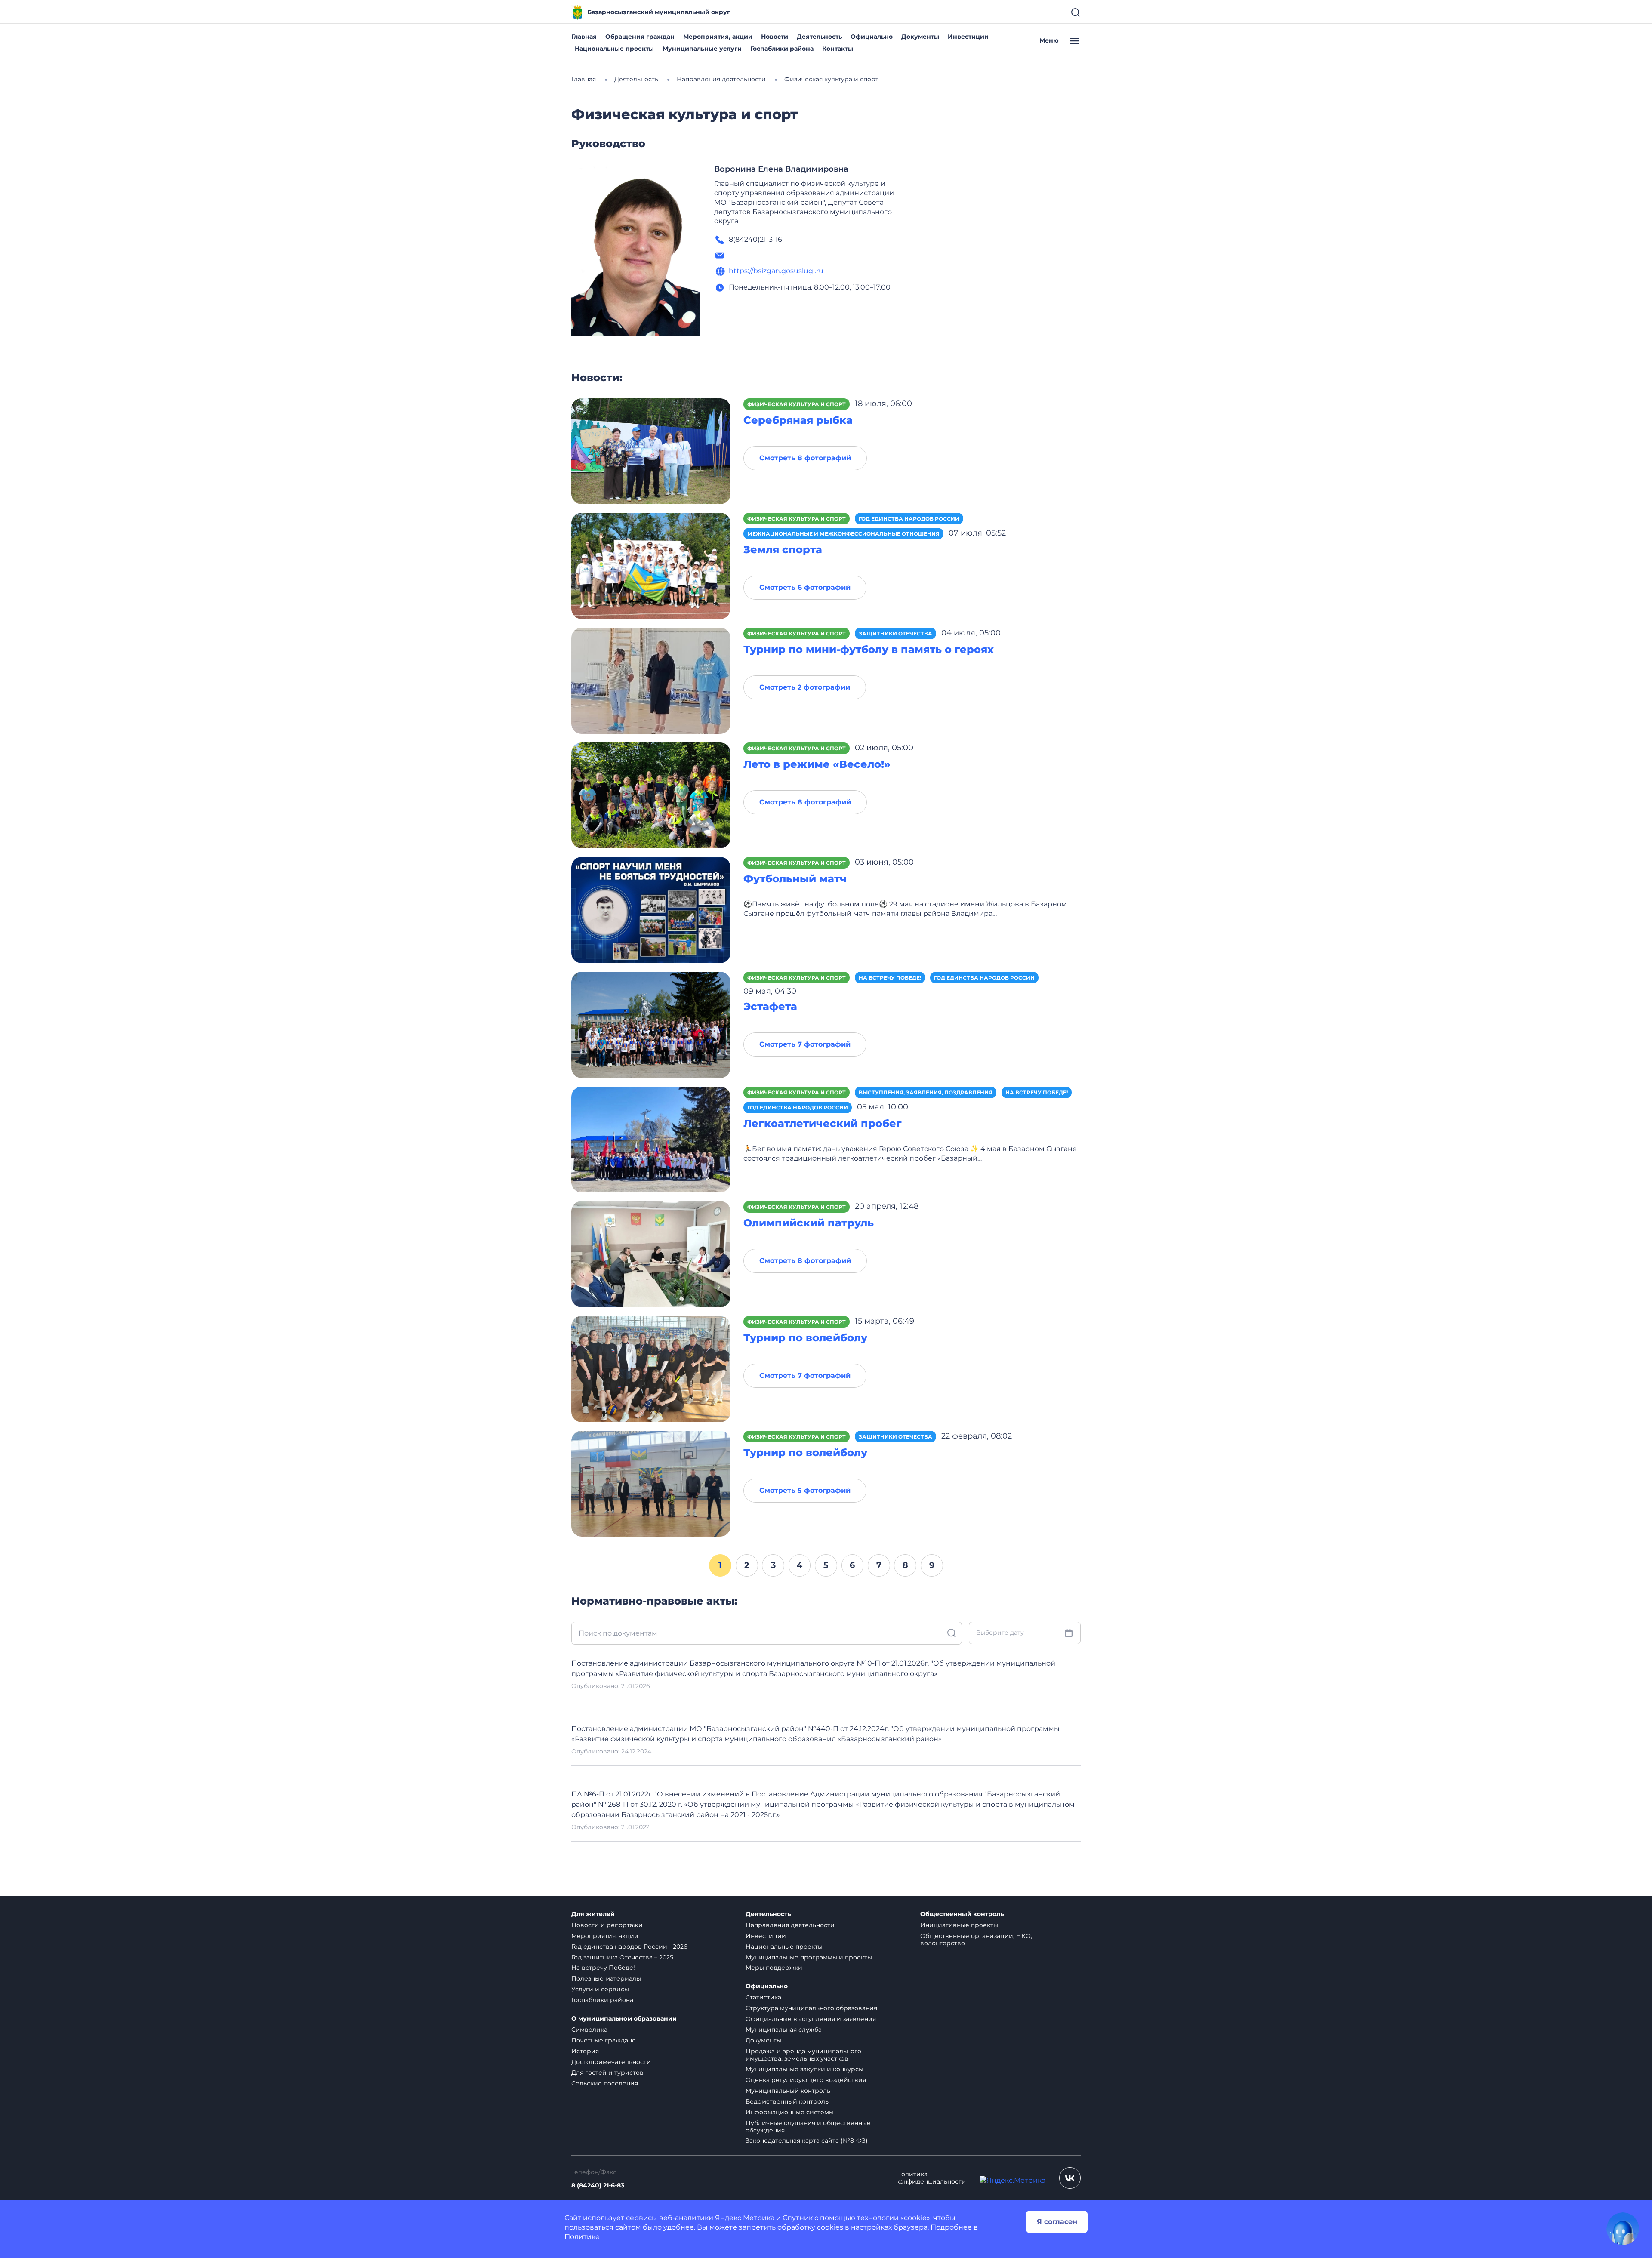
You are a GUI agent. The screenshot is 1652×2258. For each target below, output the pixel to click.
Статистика (763, 1997)
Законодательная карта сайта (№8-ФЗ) (807, 2141)
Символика (589, 2030)
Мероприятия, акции (718, 37)
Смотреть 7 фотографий (805, 1044)
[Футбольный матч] (651, 910)
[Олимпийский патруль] (651, 1254)
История (585, 2051)
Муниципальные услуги (702, 49)
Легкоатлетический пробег (823, 1123)
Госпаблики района (782, 49)
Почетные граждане (604, 2040)
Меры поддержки (774, 1968)
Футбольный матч (795, 879)
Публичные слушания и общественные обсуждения (808, 2127)
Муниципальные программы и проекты (809, 1957)
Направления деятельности (790, 1925)
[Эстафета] (651, 1024)
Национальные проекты (614, 49)
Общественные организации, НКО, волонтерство (976, 1939)
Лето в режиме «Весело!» (817, 764)
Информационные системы (790, 2112)
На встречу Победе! (890, 978)
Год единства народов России (909, 519)
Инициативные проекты (959, 1925)
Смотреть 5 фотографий (805, 1490)
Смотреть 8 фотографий (805, 458)
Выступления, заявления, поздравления (926, 1092)
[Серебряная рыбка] (651, 451)
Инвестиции (968, 37)
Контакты (838, 49)
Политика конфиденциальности (931, 2178)
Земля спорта (783, 550)
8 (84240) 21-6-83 (598, 2186)
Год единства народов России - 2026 (629, 1947)
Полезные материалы (606, 1978)
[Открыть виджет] (1623, 2229)
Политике (582, 2237)
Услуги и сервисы (600, 1989)
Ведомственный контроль (787, 2101)
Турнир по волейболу (805, 1338)
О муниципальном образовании (624, 2019)
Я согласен (1057, 2222)
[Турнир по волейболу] (651, 1368)
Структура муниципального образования (811, 2008)
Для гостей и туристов (607, 2073)
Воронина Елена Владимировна (781, 169)
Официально (872, 37)
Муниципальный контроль (788, 2091)
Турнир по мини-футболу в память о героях (869, 649)
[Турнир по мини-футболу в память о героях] (651, 680)
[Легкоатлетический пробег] (651, 1139)
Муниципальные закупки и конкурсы (804, 2069)
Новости (775, 37)
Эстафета (770, 1006)
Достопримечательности (611, 2062)
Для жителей (593, 1914)
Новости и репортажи (607, 1925)
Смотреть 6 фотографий (805, 587)
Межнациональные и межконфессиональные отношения (843, 534)
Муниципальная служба (784, 2030)
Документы (920, 37)
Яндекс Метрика (745, 2218)
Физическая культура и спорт (797, 404)
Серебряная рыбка (798, 420)
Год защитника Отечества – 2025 (622, 1957)
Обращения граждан (640, 37)
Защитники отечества (895, 633)
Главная (584, 37)
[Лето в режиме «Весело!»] (651, 795)
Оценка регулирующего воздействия (806, 2080)
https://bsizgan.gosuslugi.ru (776, 271)
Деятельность (819, 37)
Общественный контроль (962, 1914)
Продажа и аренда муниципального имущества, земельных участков (803, 2055)
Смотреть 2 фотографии (805, 687)
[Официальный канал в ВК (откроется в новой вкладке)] (1070, 2178)
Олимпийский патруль (809, 1223)
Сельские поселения (605, 2083)
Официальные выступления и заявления (811, 2019)
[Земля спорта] (651, 565)
